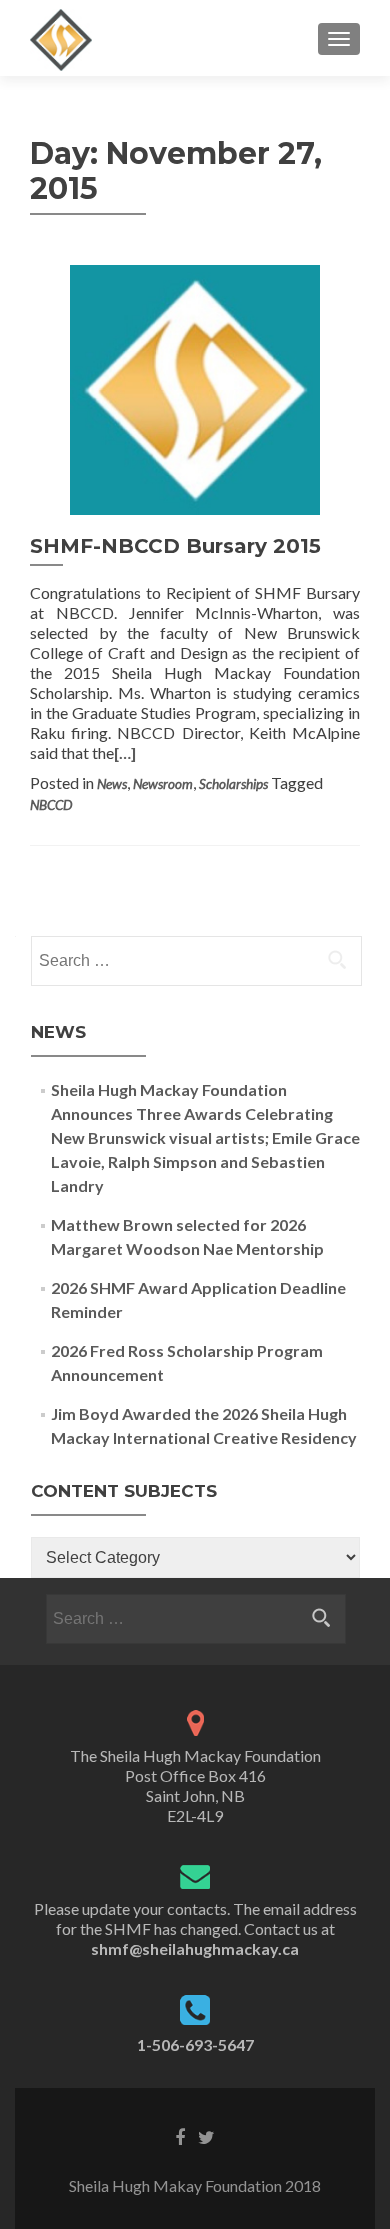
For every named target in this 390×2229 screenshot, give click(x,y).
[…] (125, 752)
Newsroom (163, 784)
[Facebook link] (180, 2136)
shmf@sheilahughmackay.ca (195, 1948)
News (112, 784)
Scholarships (233, 784)
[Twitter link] (206, 2136)
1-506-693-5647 (195, 2044)
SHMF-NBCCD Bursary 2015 (175, 546)
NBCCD (51, 805)
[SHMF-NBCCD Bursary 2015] (195, 387)
